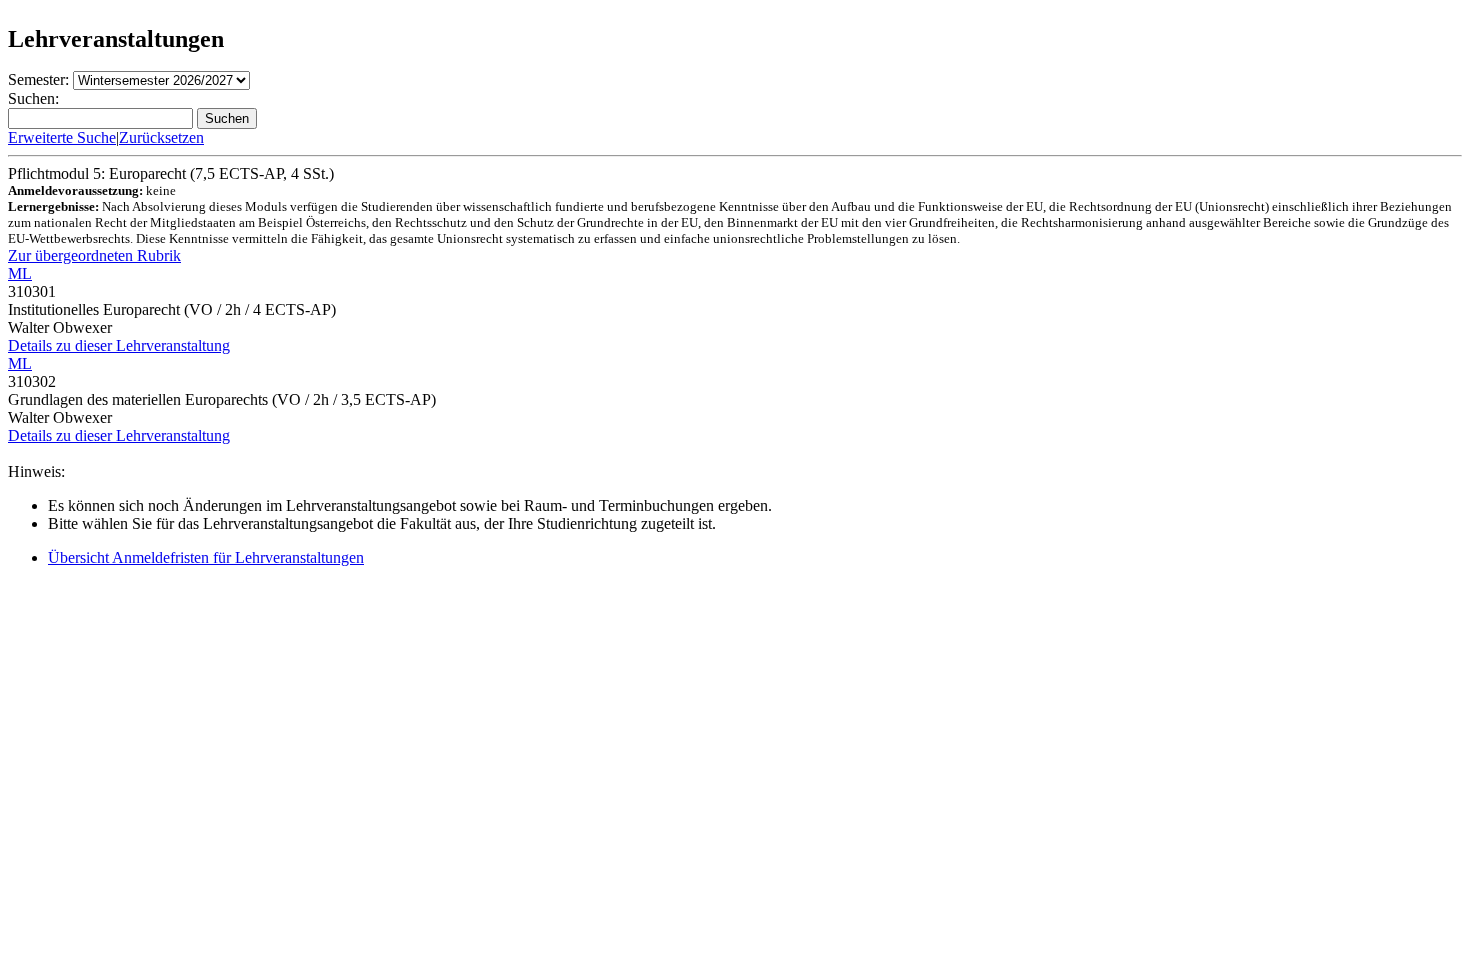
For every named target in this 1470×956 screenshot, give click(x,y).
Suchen (227, 118)
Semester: (38, 79)
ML (20, 273)
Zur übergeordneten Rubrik (94, 255)
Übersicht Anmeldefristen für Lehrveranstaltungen (206, 557)
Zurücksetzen (161, 137)
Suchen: (33, 98)
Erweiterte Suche (62, 137)
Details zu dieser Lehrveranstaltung (119, 345)
